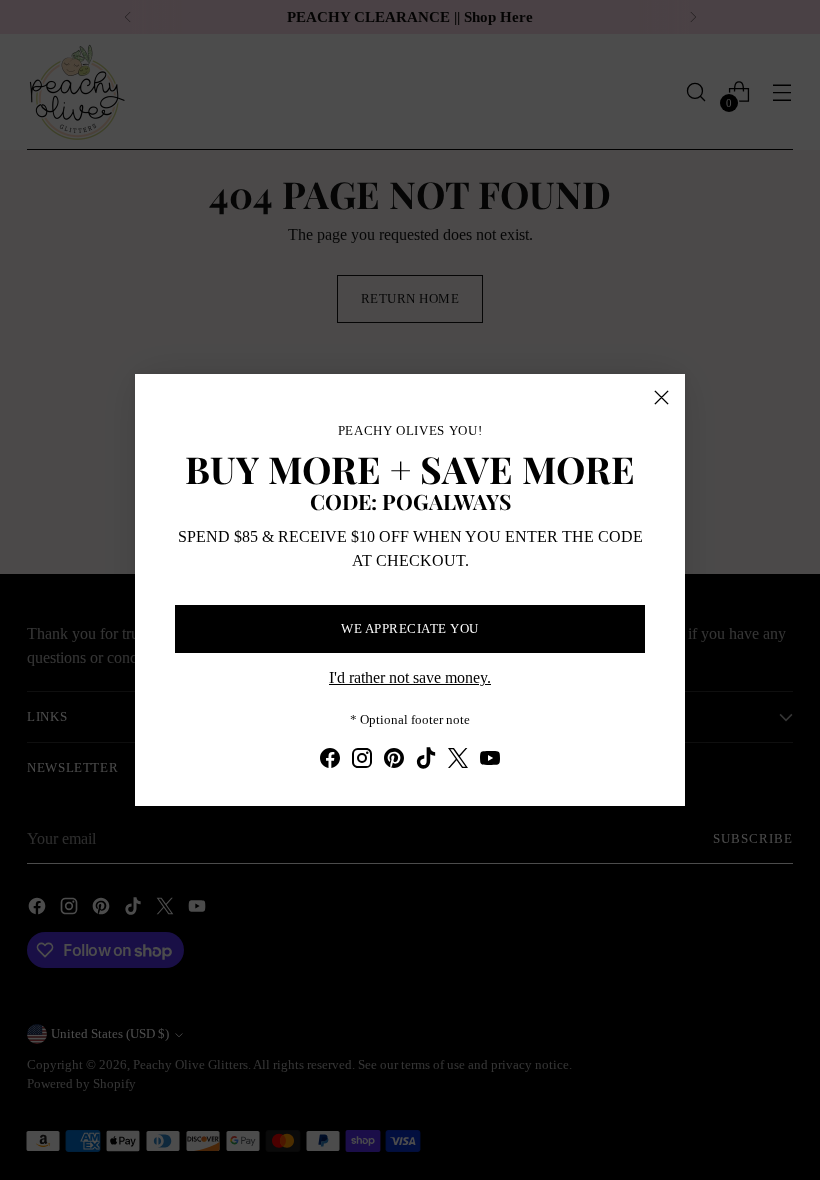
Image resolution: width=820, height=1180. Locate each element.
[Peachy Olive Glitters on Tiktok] (426, 761)
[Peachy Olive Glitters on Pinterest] (394, 761)
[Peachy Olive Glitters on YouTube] (490, 761)
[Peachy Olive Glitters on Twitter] (458, 761)
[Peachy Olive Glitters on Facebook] (330, 761)
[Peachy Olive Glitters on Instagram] (362, 761)
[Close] (661, 397)
